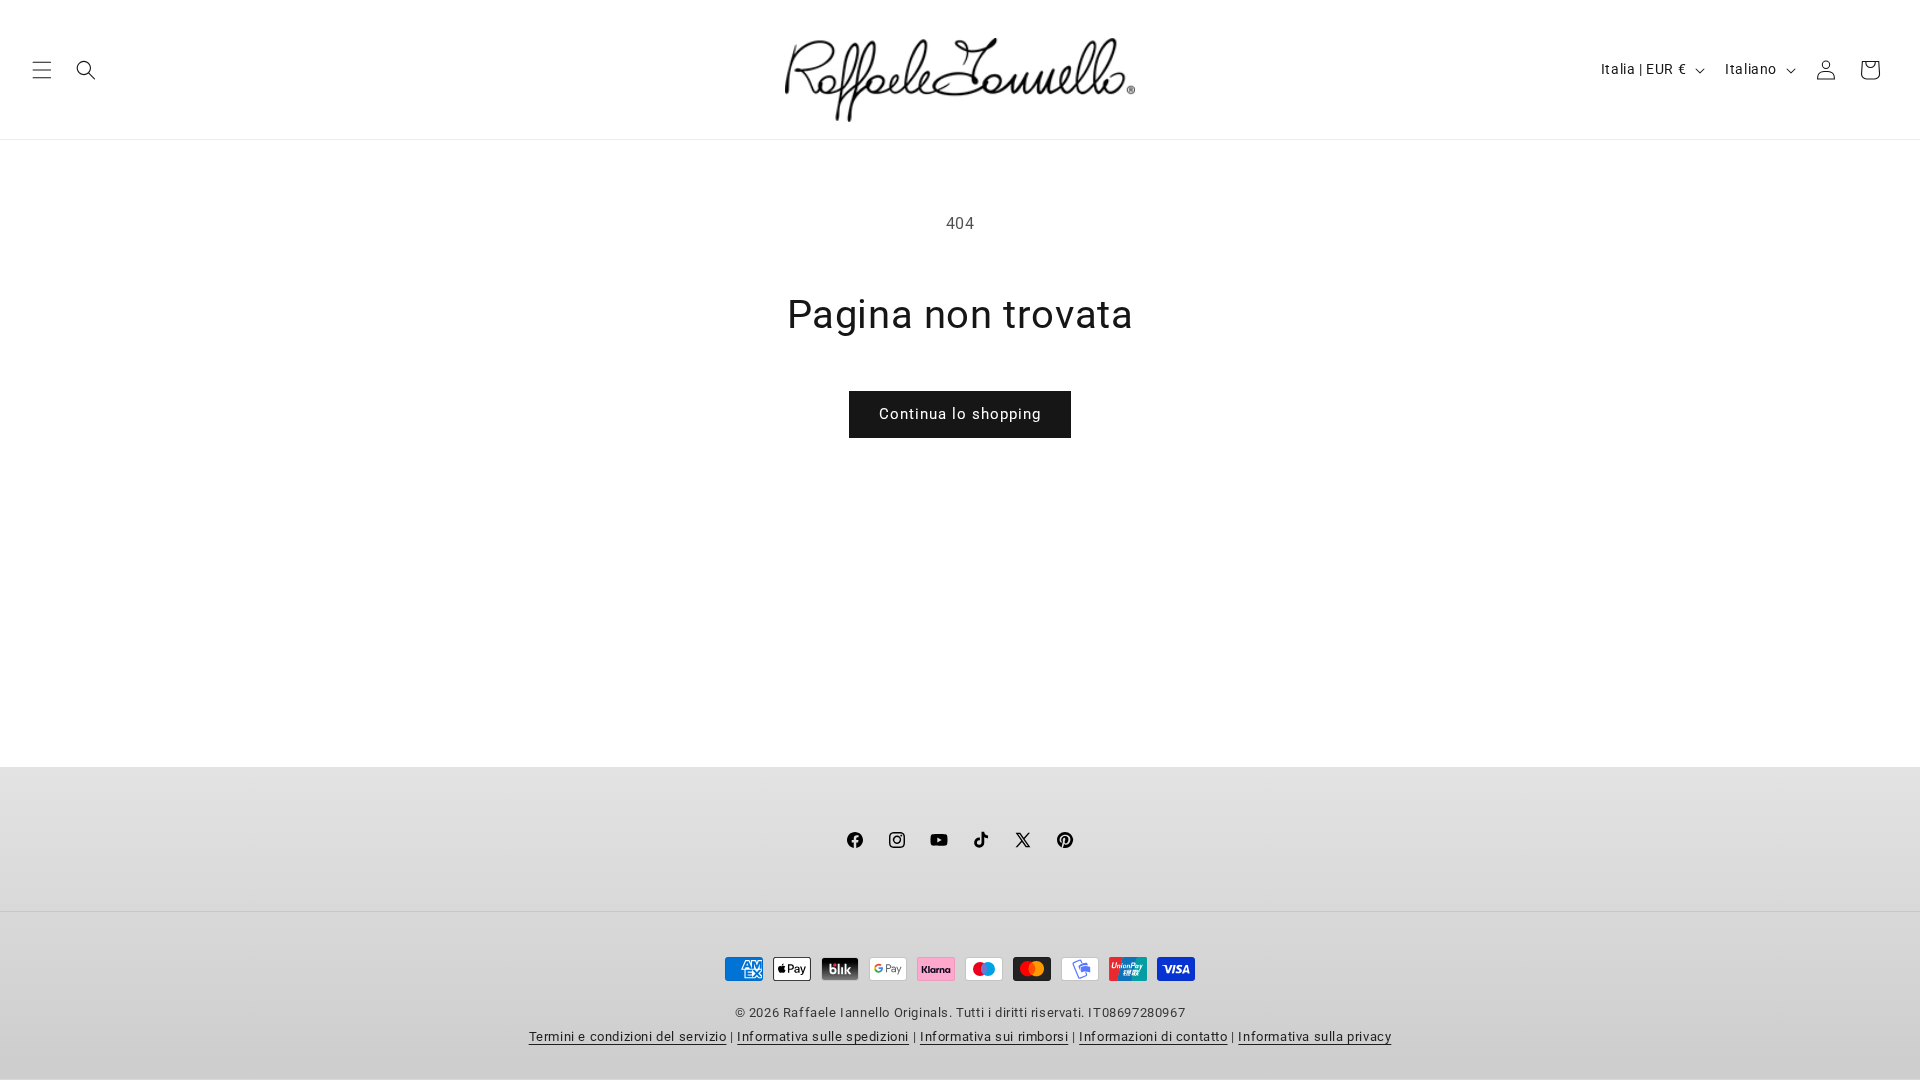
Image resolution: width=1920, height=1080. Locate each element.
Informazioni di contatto (1153, 1036)
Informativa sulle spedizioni (823, 1036)
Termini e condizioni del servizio (628, 1036)
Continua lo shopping (960, 414)
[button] (42, 70)
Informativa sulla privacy (1314, 1036)
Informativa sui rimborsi (994, 1036)
